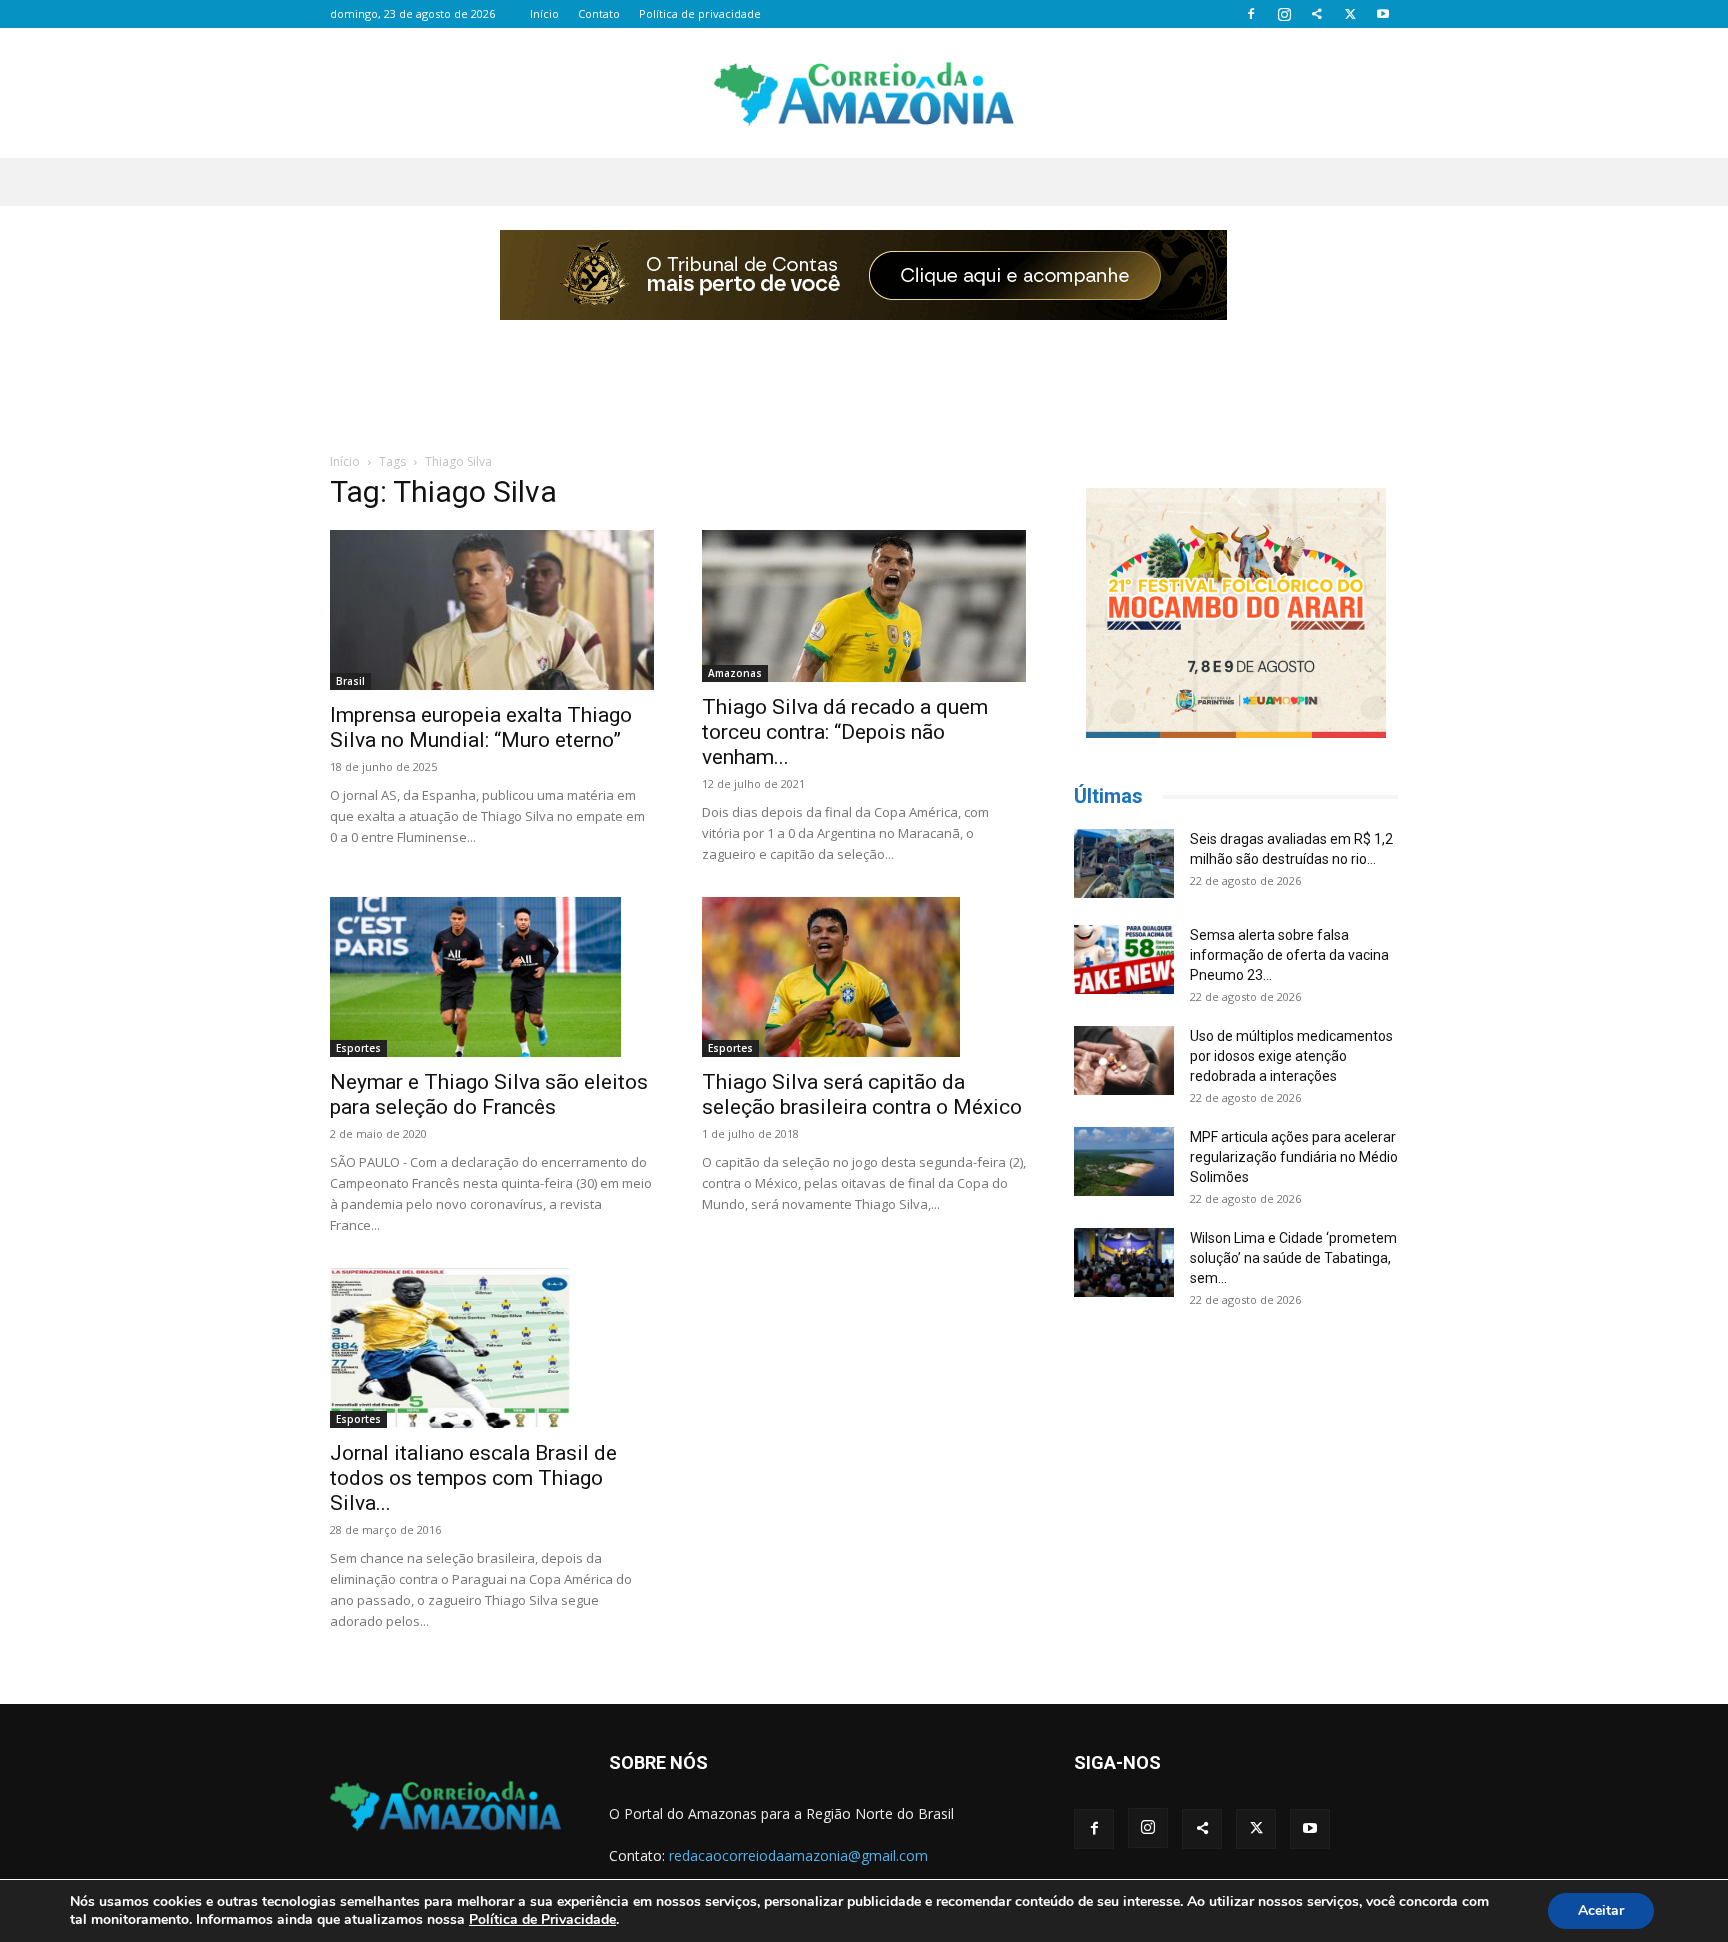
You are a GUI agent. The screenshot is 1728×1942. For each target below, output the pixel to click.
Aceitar (1601, 1910)
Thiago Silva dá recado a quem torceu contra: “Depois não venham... (845, 732)
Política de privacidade (700, 13)
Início (544, 13)
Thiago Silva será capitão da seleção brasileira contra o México (862, 1094)
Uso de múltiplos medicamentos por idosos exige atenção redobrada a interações (1291, 1056)
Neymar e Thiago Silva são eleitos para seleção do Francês (489, 1094)
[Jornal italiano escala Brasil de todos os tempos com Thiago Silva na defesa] (492, 1348)
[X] (1350, 14)
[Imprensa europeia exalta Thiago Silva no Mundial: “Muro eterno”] (492, 610)
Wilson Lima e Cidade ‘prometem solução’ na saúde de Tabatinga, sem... (1293, 1258)
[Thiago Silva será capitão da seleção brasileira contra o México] (864, 977)
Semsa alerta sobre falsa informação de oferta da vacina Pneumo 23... (1289, 955)
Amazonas (735, 673)
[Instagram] (1284, 14)
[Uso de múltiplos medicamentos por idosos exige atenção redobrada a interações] (1124, 1060)
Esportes (358, 1048)
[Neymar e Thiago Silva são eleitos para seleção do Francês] (492, 977)
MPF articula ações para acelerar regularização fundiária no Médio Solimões (1294, 1157)
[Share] (1317, 14)
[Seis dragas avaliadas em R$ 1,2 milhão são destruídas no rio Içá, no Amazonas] (1124, 863)
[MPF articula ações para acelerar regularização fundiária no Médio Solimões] (1124, 1161)
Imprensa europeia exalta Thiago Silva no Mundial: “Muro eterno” (481, 727)
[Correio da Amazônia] (864, 94)
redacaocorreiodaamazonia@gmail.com (798, 1855)
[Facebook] (1251, 14)
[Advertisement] (864, 373)
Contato (599, 13)
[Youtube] (1383, 14)
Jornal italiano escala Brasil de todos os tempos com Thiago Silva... (473, 1478)
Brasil (350, 681)
